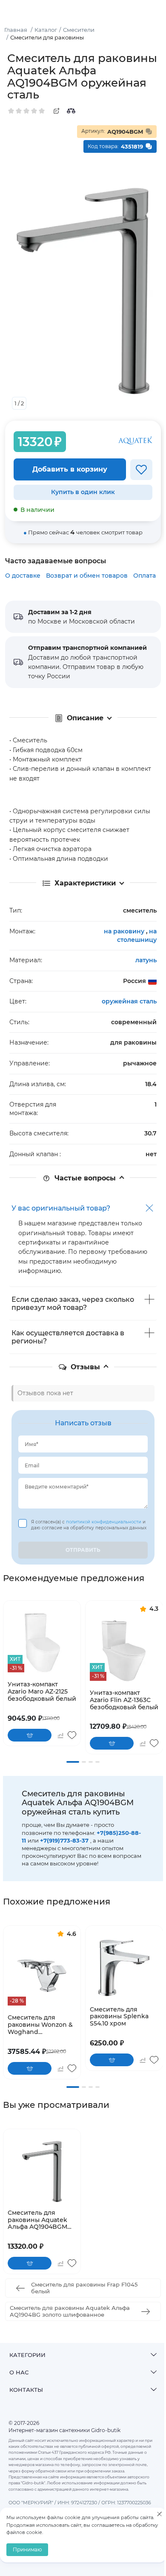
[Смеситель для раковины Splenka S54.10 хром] (124, 1968)
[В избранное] (141, 470)
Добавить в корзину (70, 469)
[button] (73, 1762)
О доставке (23, 576)
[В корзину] (30, 1735)
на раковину (125, 931)
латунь (146, 960)
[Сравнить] (71, 111)
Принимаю (27, 2549)
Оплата (145, 576)
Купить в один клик (83, 492)
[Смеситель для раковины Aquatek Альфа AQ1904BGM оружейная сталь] (42, 2171)
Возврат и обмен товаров (87, 576)
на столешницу (137, 935)
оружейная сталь (129, 1001)
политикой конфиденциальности (104, 1522)
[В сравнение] (60, 1735)
